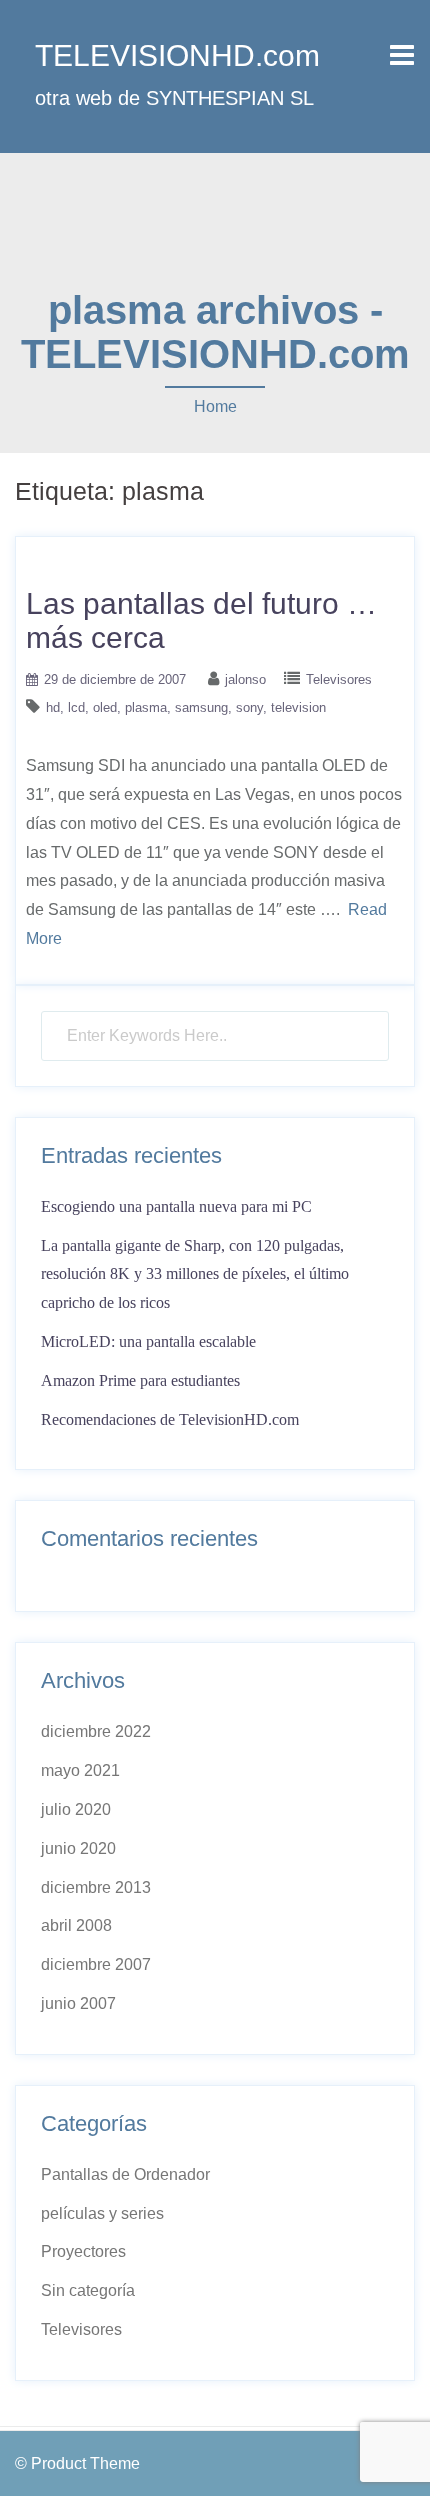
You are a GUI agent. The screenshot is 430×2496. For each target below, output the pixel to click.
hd (53, 707)
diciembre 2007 (96, 1964)
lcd (76, 707)
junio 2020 (78, 1848)
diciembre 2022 (96, 1731)
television (298, 707)
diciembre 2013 (96, 1887)
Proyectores (83, 2251)
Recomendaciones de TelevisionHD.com (170, 1419)
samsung (201, 707)
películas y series (102, 2213)
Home (215, 406)
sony (249, 707)
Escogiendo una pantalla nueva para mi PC (176, 1206)
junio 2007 (78, 2003)
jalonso (245, 679)
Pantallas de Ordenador (125, 2174)
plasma (146, 707)
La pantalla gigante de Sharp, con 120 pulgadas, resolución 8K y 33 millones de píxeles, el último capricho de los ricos (195, 1274)
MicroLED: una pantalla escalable (148, 1341)
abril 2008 (76, 1925)
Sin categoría (88, 2290)
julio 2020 (76, 1809)
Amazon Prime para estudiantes (140, 1380)
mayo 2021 (80, 1770)
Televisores (339, 679)
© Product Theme (77, 2463)
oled (105, 707)
